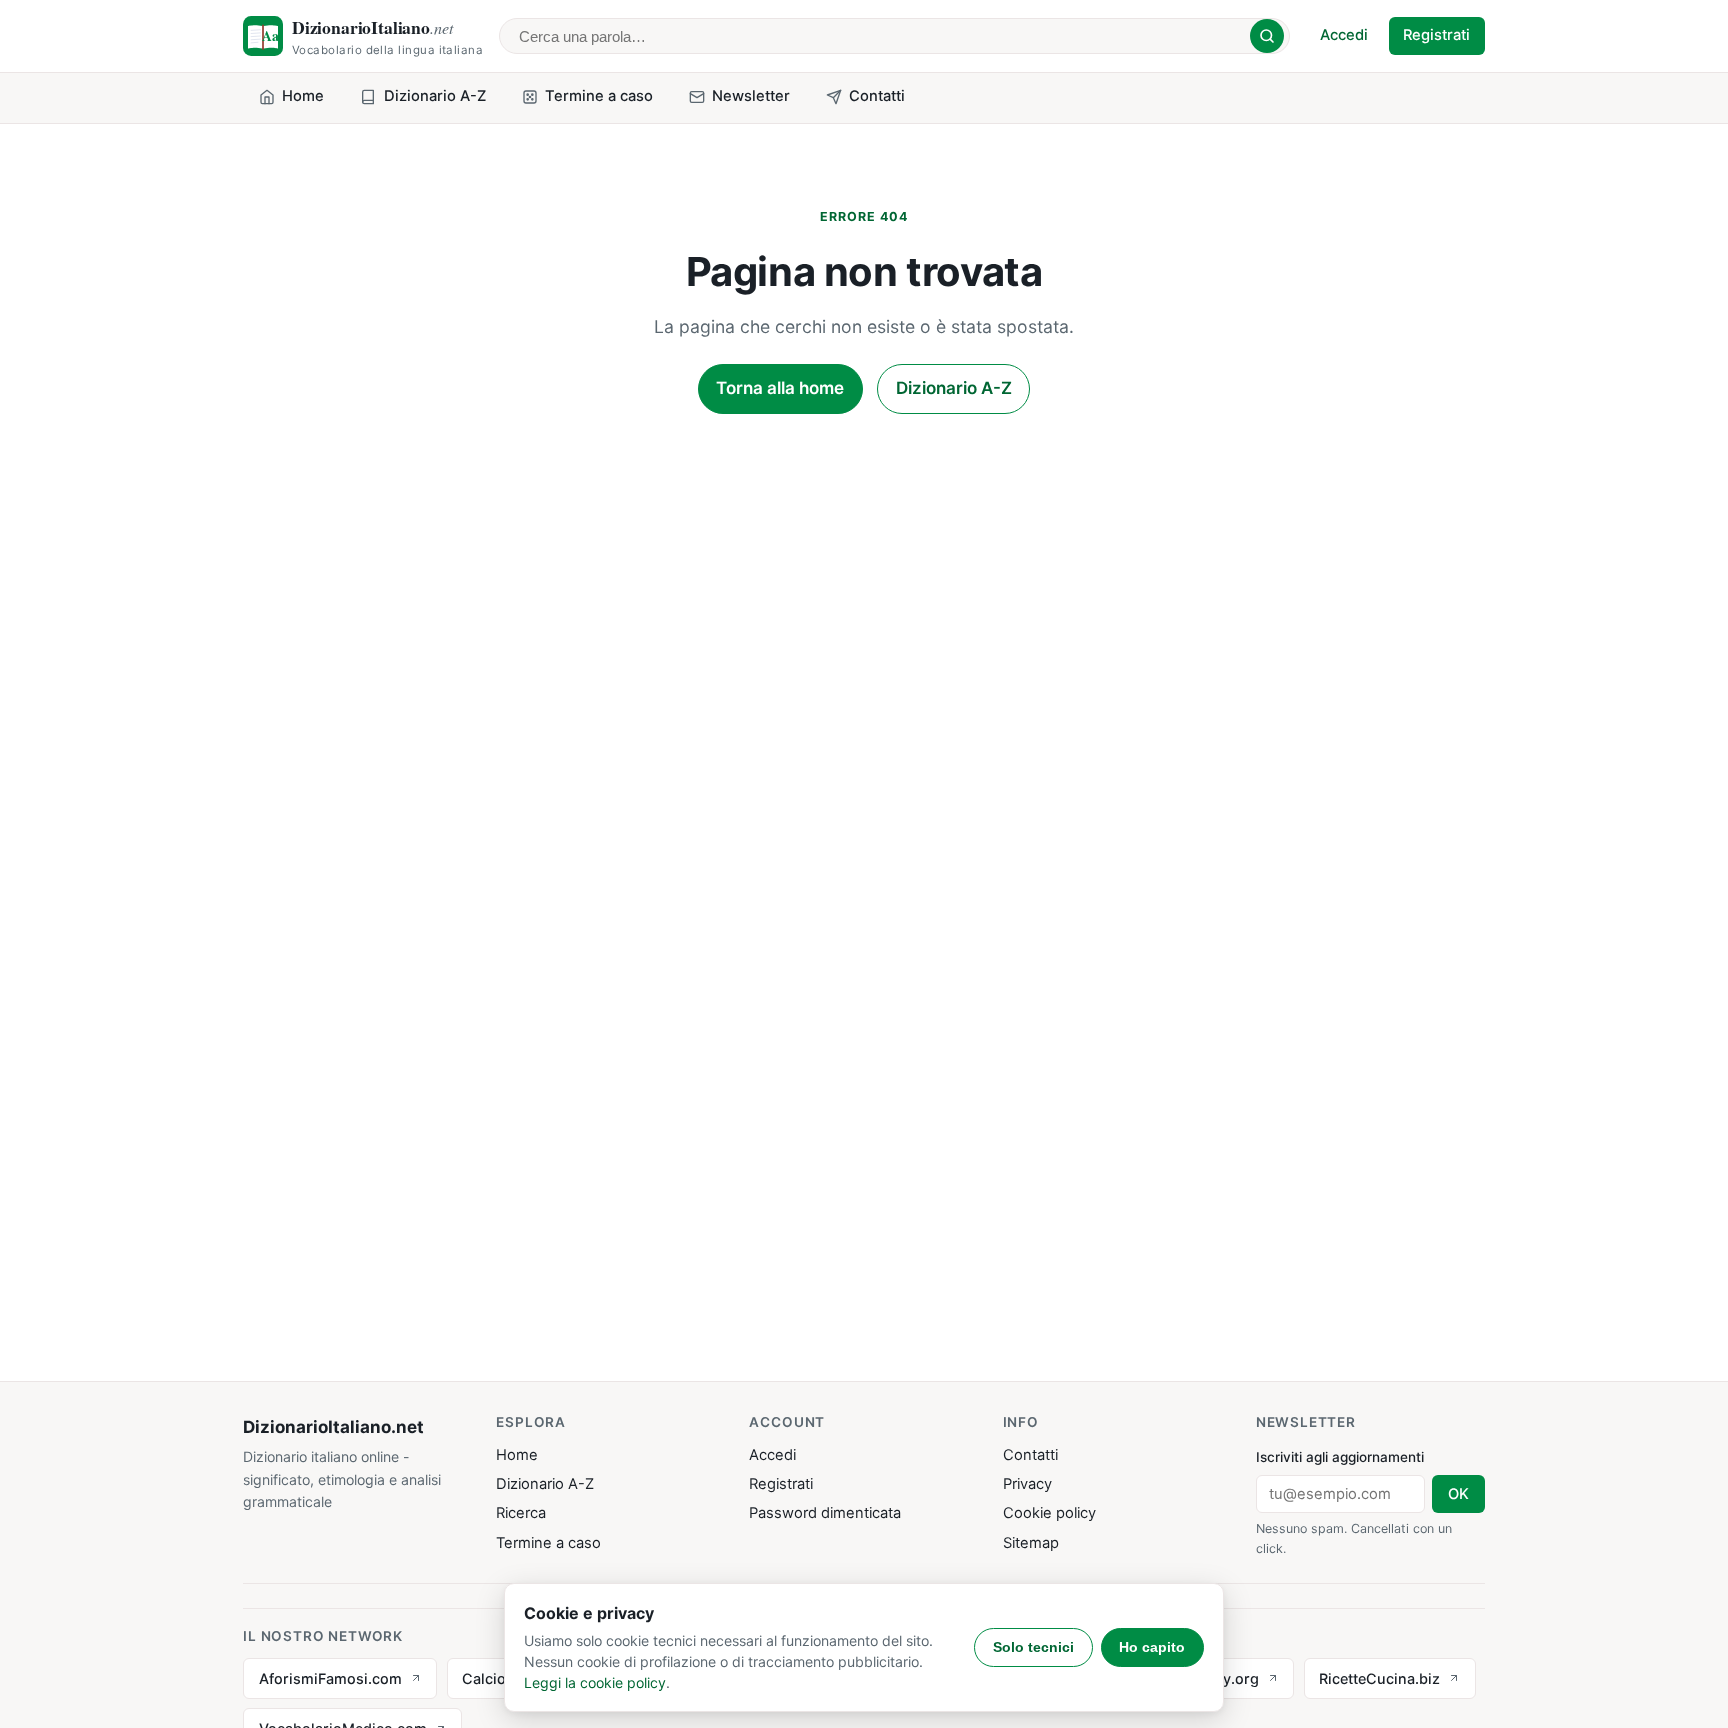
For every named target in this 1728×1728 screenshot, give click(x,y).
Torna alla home (780, 388)
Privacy (1027, 1484)
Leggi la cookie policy (595, 1682)
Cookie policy (1049, 1513)
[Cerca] (1267, 36)
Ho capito (1152, 1647)
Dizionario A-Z (954, 388)
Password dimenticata (825, 1513)
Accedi (1344, 35)
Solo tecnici (1033, 1647)
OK (1458, 1494)
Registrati (1436, 35)
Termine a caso (548, 1543)
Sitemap (1031, 1543)
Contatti (1030, 1455)
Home (517, 1455)
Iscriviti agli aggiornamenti (1340, 1457)
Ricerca (521, 1513)
